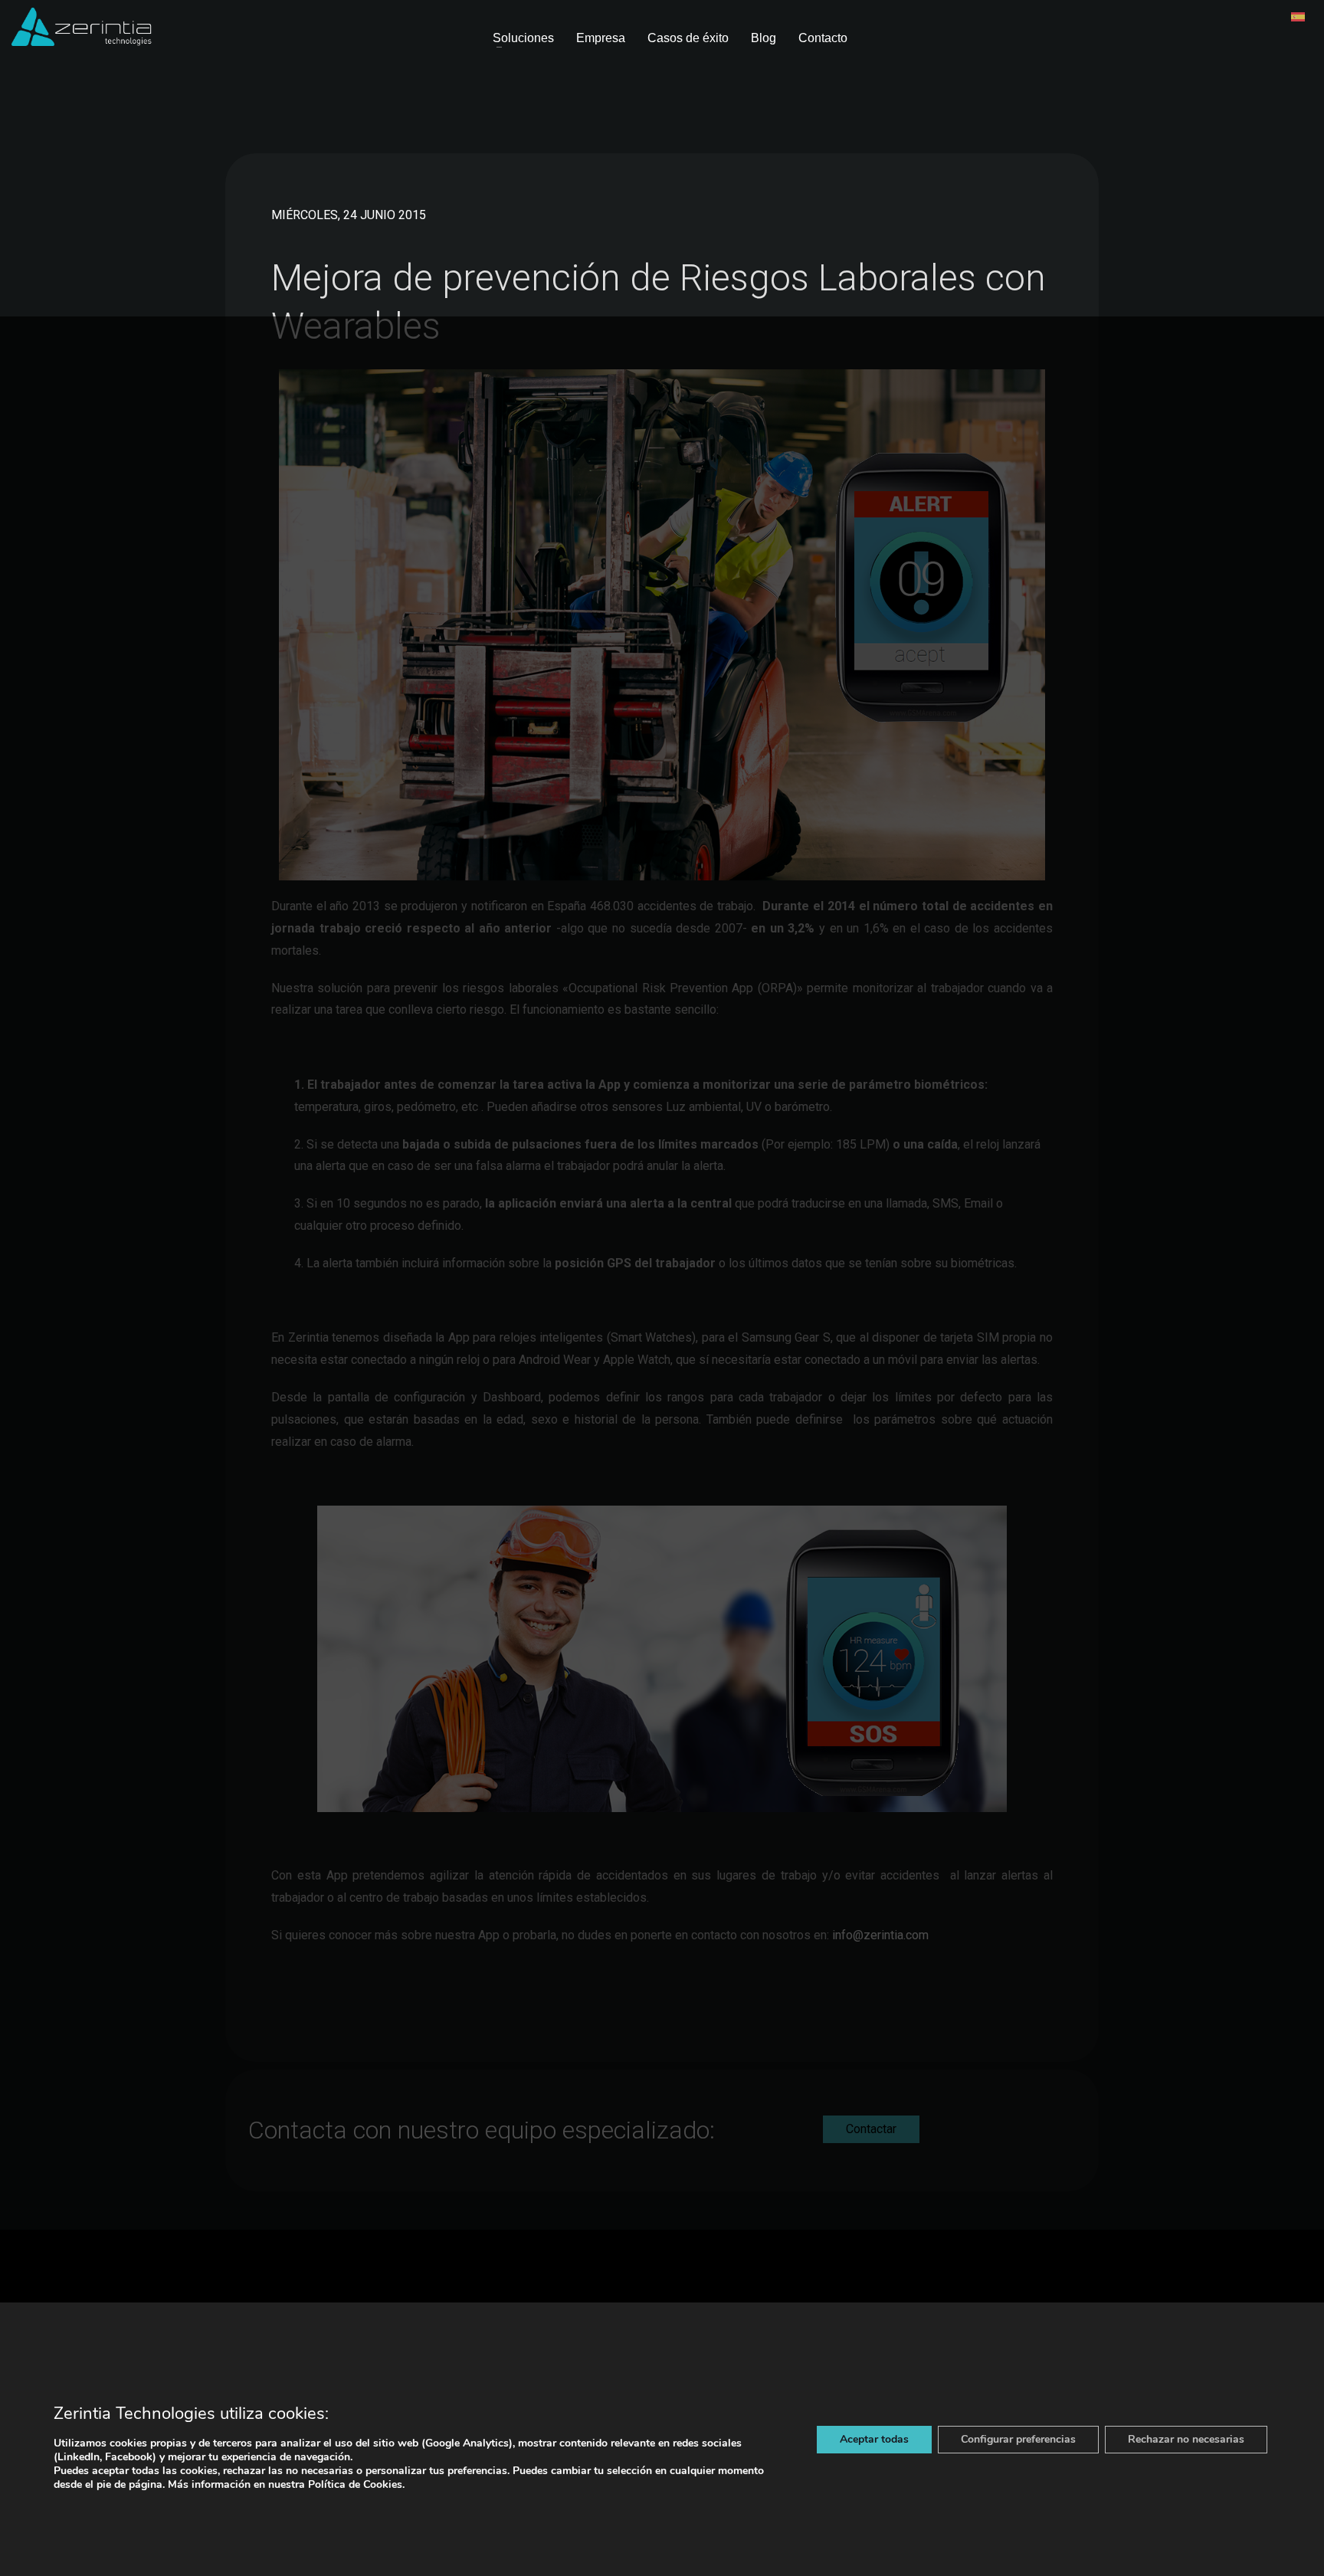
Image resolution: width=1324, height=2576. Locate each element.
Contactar (871, 2129)
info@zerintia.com (880, 1935)
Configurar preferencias (1018, 2439)
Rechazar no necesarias (1186, 2439)
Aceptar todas (874, 2439)
